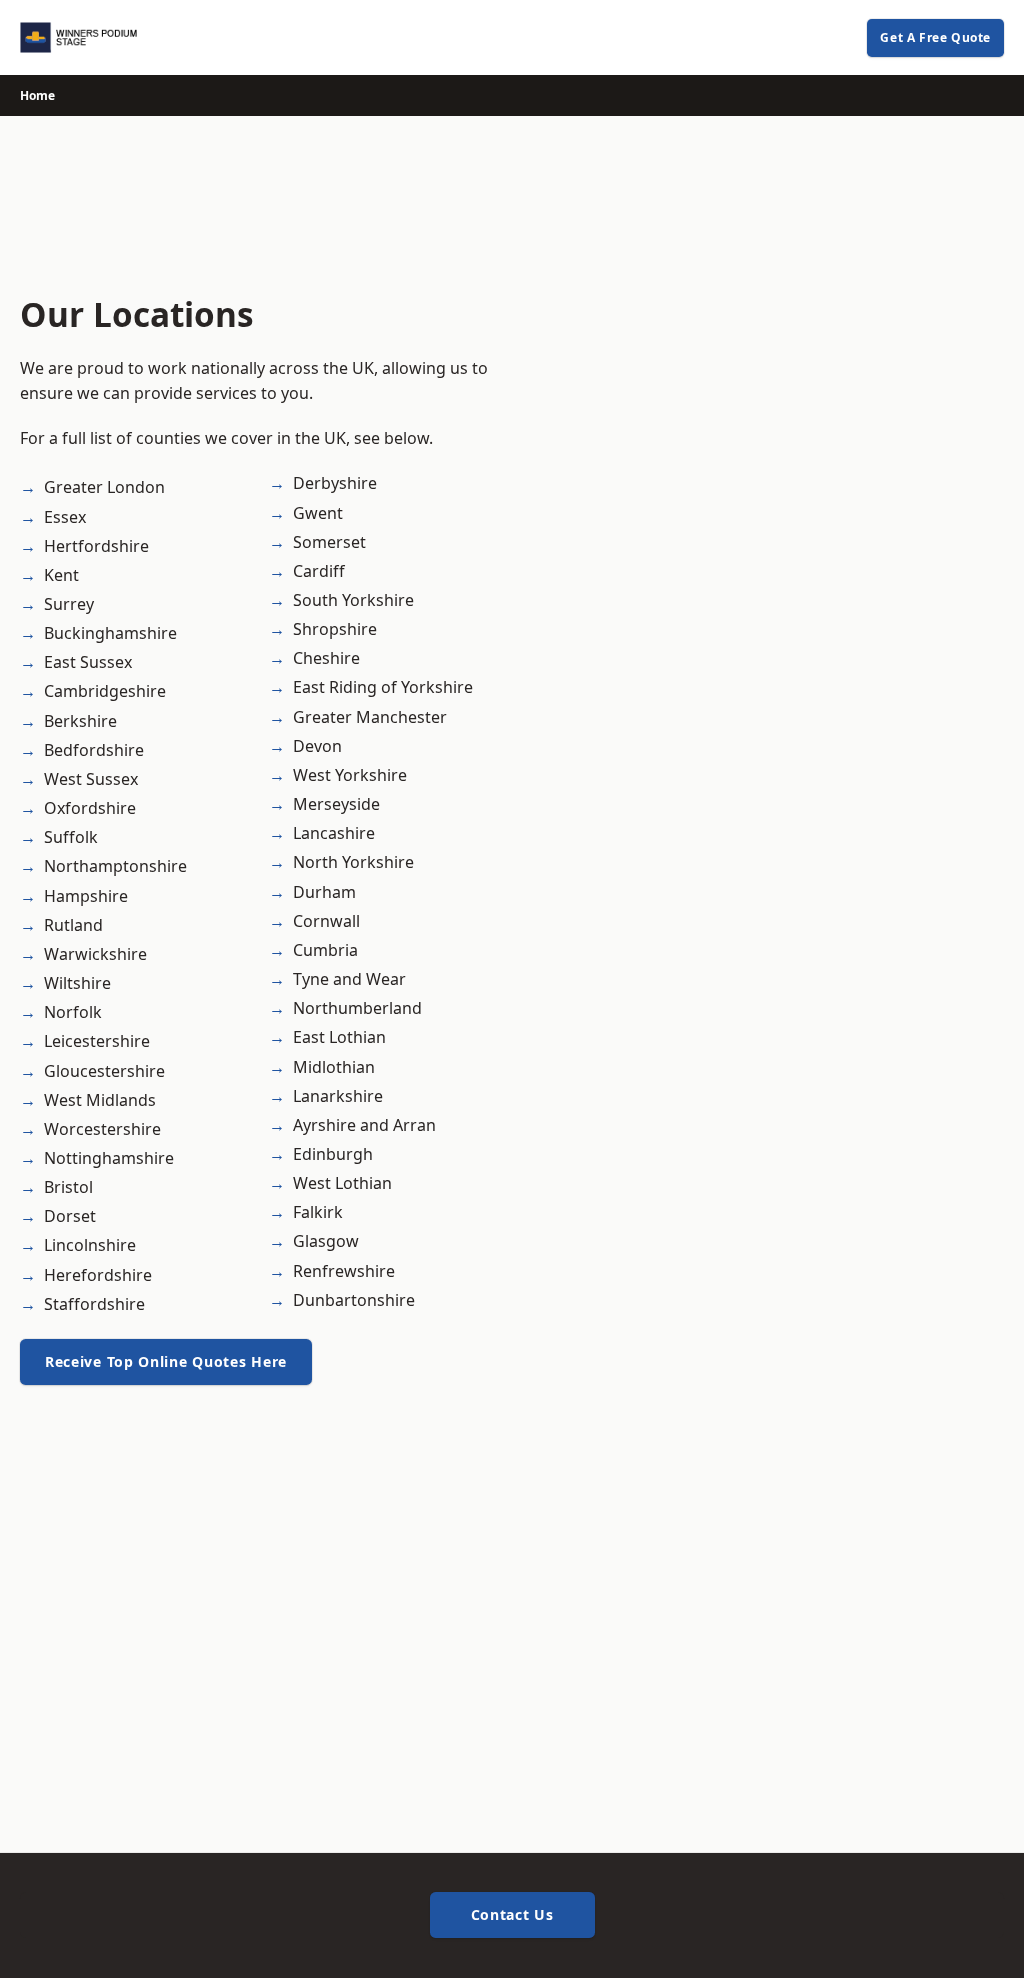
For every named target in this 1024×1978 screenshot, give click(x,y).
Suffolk (71, 837)
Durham (324, 892)
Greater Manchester (370, 717)
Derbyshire (335, 483)
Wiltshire (77, 983)
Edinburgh (333, 1154)
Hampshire (86, 896)
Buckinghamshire (110, 633)
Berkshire (80, 721)
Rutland (73, 925)
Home (37, 95)
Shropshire (335, 629)
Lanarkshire (338, 1096)
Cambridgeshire (105, 691)
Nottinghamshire (109, 1158)
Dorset (70, 1216)
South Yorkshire (353, 600)
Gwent (318, 513)
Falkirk (318, 1212)
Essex (65, 517)
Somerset (329, 542)
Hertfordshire (96, 546)
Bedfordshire (94, 750)
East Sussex (88, 662)
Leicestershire (97, 1041)
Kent (61, 575)
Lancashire (334, 833)
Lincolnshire (90, 1245)
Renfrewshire (344, 1271)
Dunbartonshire (354, 1300)
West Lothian (342, 1183)
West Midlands (100, 1100)
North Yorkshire (353, 862)
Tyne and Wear (349, 979)
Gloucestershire (104, 1071)
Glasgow (326, 1241)
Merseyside (336, 804)
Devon (317, 746)
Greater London (104, 487)
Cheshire (326, 658)
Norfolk (73, 1012)
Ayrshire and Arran (364, 1125)
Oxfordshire (90, 808)
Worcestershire (102, 1129)
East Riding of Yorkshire (383, 687)
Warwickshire (95, 954)
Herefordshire (98, 1275)
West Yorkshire (350, 775)
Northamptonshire (115, 866)
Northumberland (357, 1008)
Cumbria (325, 950)
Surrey (69, 604)
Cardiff (319, 571)
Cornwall (326, 921)
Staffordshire (94, 1304)
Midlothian (334, 1067)
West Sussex (91, 779)
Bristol (68, 1187)
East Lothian (339, 1037)
